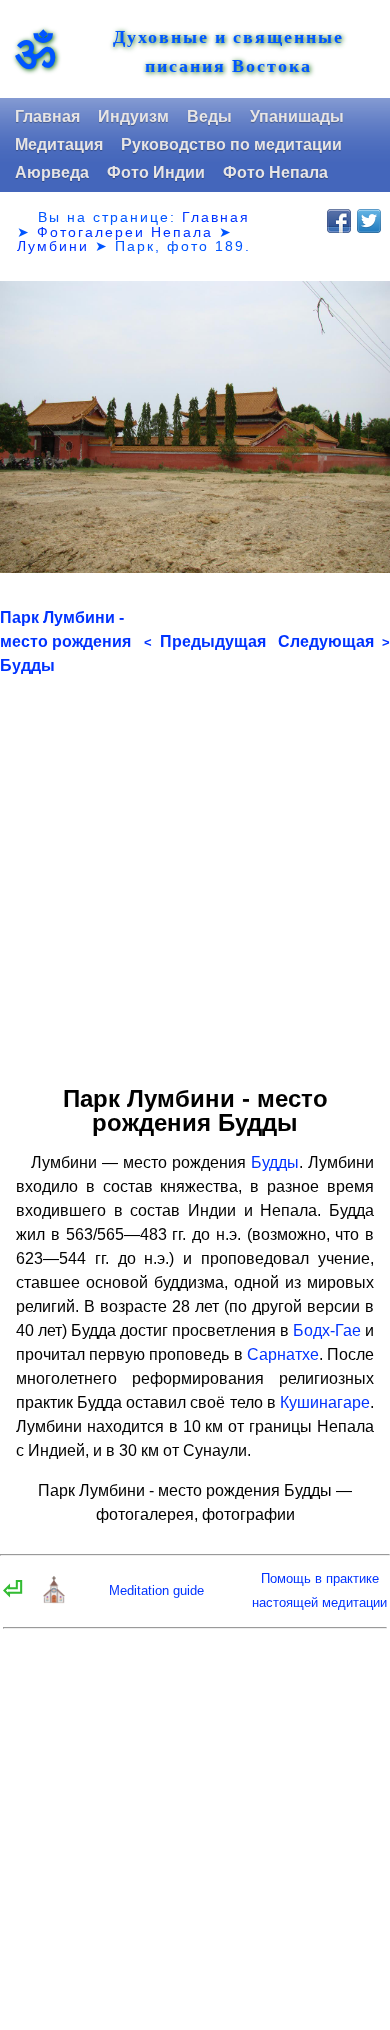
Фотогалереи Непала (125, 232)
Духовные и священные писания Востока (228, 51)
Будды (275, 1162)
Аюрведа (52, 172)
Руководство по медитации (231, 144)
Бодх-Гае (327, 1330)
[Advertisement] (195, 873)
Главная (47, 116)
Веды (209, 116)
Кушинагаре (325, 1402)
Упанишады (297, 116)
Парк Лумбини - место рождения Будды (65, 641)
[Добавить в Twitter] (369, 221)
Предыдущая (205, 641)
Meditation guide (156, 1590)
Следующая (334, 641)
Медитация (59, 144)
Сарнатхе (283, 1354)
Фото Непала (275, 172)
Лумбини (53, 246)
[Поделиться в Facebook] (339, 221)
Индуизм (133, 116)
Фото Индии (156, 172)
